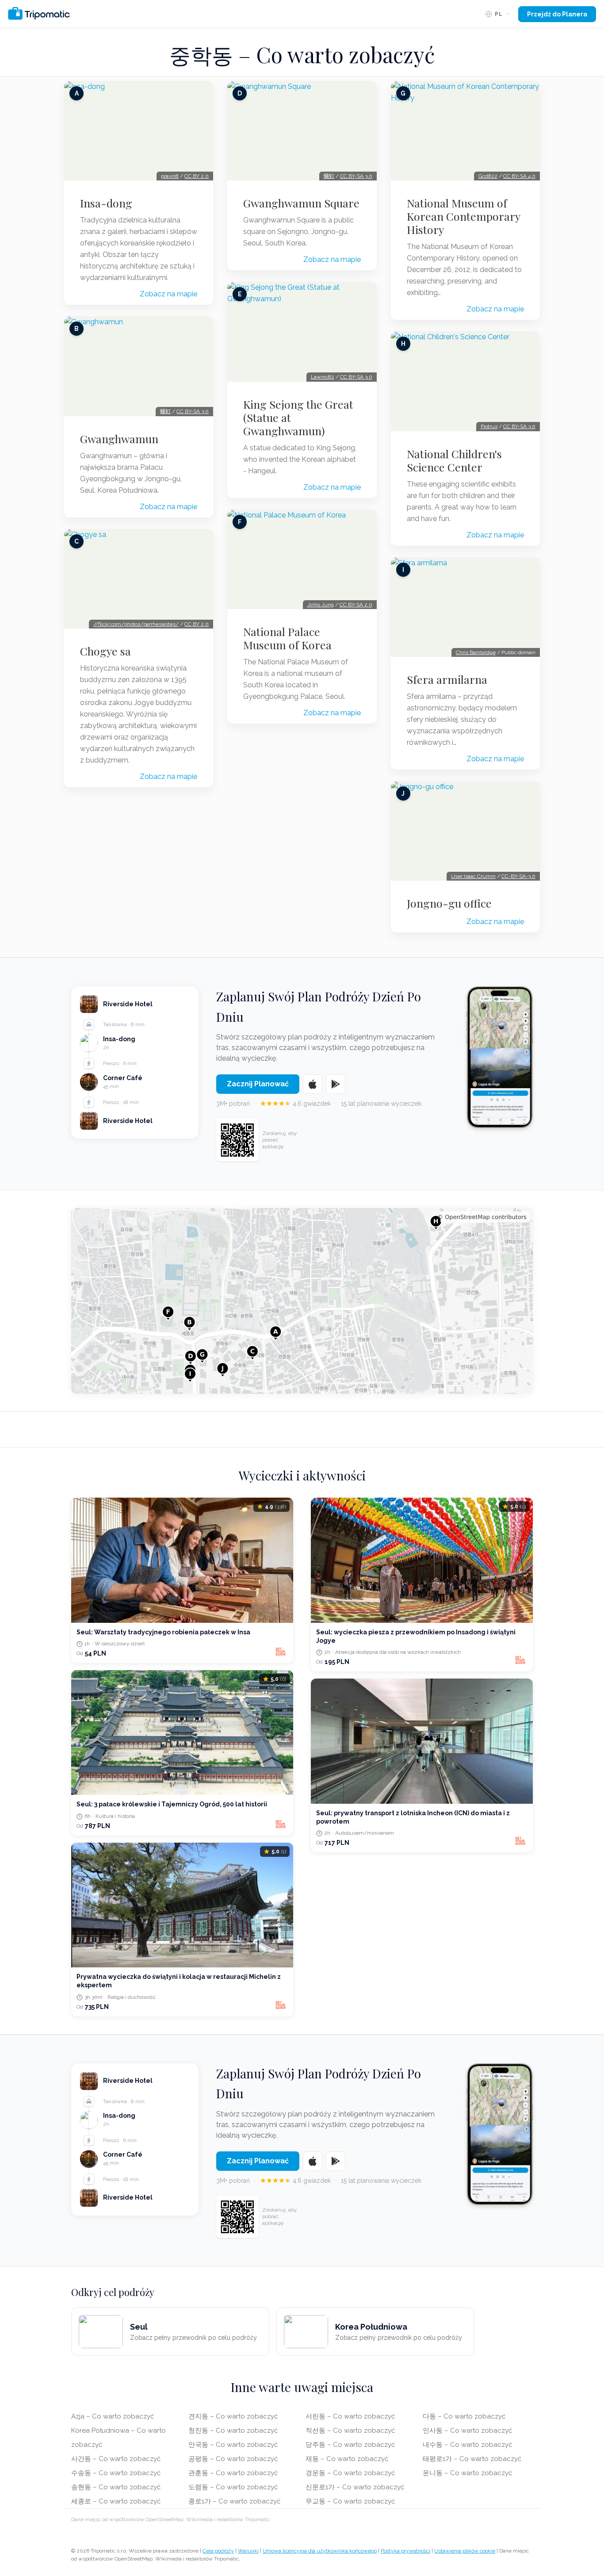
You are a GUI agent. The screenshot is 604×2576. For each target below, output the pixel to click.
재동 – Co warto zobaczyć (347, 2459)
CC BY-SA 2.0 (356, 605)
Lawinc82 (323, 377)
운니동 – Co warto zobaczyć (467, 2473)
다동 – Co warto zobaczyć (464, 2416)
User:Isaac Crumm (473, 876)
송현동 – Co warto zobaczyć (116, 2487)
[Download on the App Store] (313, 1084)
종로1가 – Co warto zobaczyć (234, 2501)
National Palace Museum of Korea (287, 638)
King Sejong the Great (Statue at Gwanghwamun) (298, 418)
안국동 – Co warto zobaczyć (233, 2445)
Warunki (248, 2551)
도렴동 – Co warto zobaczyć (233, 2487)
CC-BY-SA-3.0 (518, 876)
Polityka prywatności (405, 2551)
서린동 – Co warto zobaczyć (350, 2416)
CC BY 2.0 (197, 176)
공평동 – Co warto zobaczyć (233, 2459)
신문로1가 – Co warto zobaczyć (355, 2487)
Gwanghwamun (119, 439)
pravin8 (170, 176)
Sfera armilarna (447, 679)
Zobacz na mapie (168, 294)
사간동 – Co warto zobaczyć (116, 2459)
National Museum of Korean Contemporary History (463, 216)
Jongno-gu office (449, 903)
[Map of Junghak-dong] (302, 1301)
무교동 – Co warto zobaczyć (350, 2501)
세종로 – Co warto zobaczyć (116, 2501)
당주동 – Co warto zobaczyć (350, 2445)
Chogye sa (105, 651)
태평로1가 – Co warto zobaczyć (472, 2459)
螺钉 (165, 411)
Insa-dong (106, 203)
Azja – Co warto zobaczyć (113, 2416)
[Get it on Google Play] (336, 1084)
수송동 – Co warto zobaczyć (116, 2473)
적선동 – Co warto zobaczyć (350, 2430)
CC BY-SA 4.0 (519, 176)
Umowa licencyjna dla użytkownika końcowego (320, 2551)
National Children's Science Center (454, 460)
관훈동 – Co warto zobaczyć (233, 2473)
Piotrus (489, 426)
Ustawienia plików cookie (465, 2551)
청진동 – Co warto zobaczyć (233, 2430)
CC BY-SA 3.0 (193, 411)
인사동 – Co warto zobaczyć (467, 2430)
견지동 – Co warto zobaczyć (233, 2416)
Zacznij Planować (258, 1084)
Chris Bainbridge (476, 652)
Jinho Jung (321, 605)
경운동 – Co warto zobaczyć (350, 2473)
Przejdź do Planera (557, 14)
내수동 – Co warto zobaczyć (467, 2445)
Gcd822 (488, 176)
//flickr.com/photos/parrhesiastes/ (136, 624)
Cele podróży (218, 2551)
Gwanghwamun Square (301, 203)
